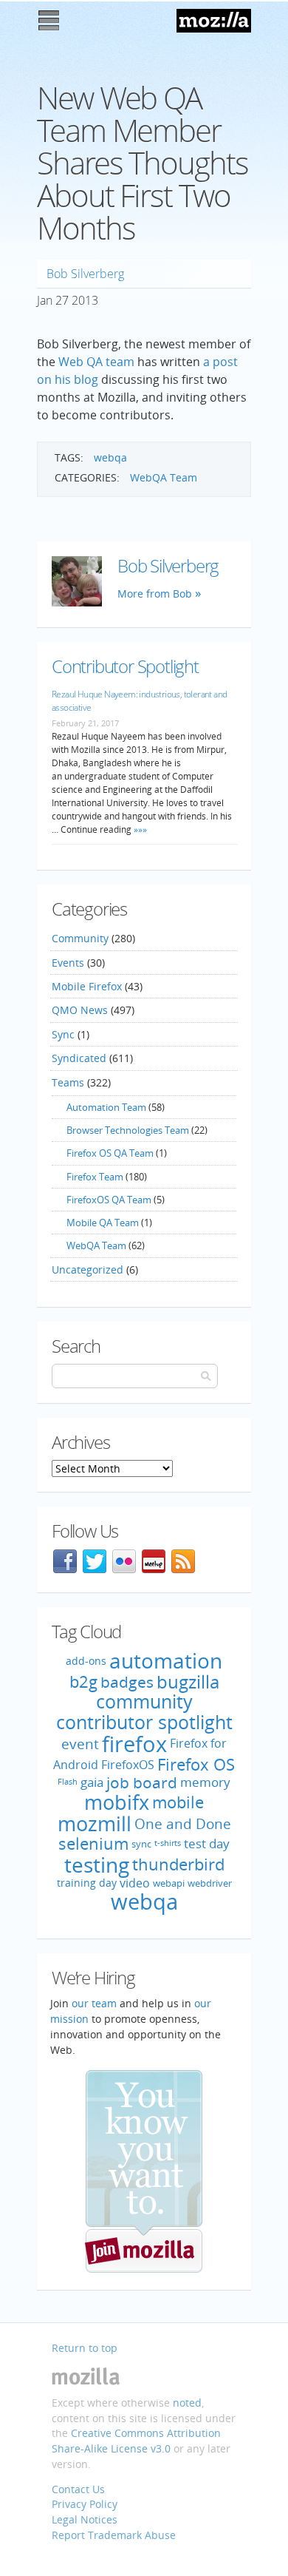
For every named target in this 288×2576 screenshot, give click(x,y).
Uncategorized (88, 1270)
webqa (110, 457)
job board (142, 1782)
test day (207, 1844)
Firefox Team (95, 1177)
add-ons (86, 1660)
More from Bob (155, 594)
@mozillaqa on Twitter (95, 1561)
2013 (85, 300)
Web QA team (96, 362)
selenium (93, 1843)
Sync (63, 1034)
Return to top (85, 2348)
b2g (83, 1681)
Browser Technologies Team (128, 1130)
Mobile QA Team (103, 1223)
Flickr (124, 1561)
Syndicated (79, 1058)
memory (205, 1782)
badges (127, 1681)
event (80, 1744)
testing (97, 1865)
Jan (45, 300)
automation (166, 1660)
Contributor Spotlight (125, 666)
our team (94, 2003)
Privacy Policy (85, 2504)
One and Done (183, 1824)
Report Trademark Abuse (114, 2535)
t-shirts (168, 1844)
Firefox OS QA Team (110, 1153)
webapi (169, 1883)
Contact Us (78, 2489)
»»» (139, 829)
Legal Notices (85, 2519)
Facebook (65, 1561)
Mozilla (214, 21)
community (144, 1701)
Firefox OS (196, 1764)
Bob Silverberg (85, 274)
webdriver (210, 1883)
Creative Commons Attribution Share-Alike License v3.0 (136, 2441)
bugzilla (188, 1681)
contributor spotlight (144, 1722)
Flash (68, 1782)
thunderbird (178, 1865)
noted (187, 2403)
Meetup (154, 1561)
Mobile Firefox (87, 986)
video (135, 1883)
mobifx (117, 1802)
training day (87, 1883)
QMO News (80, 1010)
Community (80, 938)
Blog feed (183, 1561)
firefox (134, 1744)
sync (141, 1845)
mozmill (95, 1823)
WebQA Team (164, 477)
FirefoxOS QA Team (109, 1200)
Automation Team (106, 1107)
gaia (92, 1782)
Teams (68, 1082)
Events (68, 963)
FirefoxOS (128, 1765)
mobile (178, 1801)
